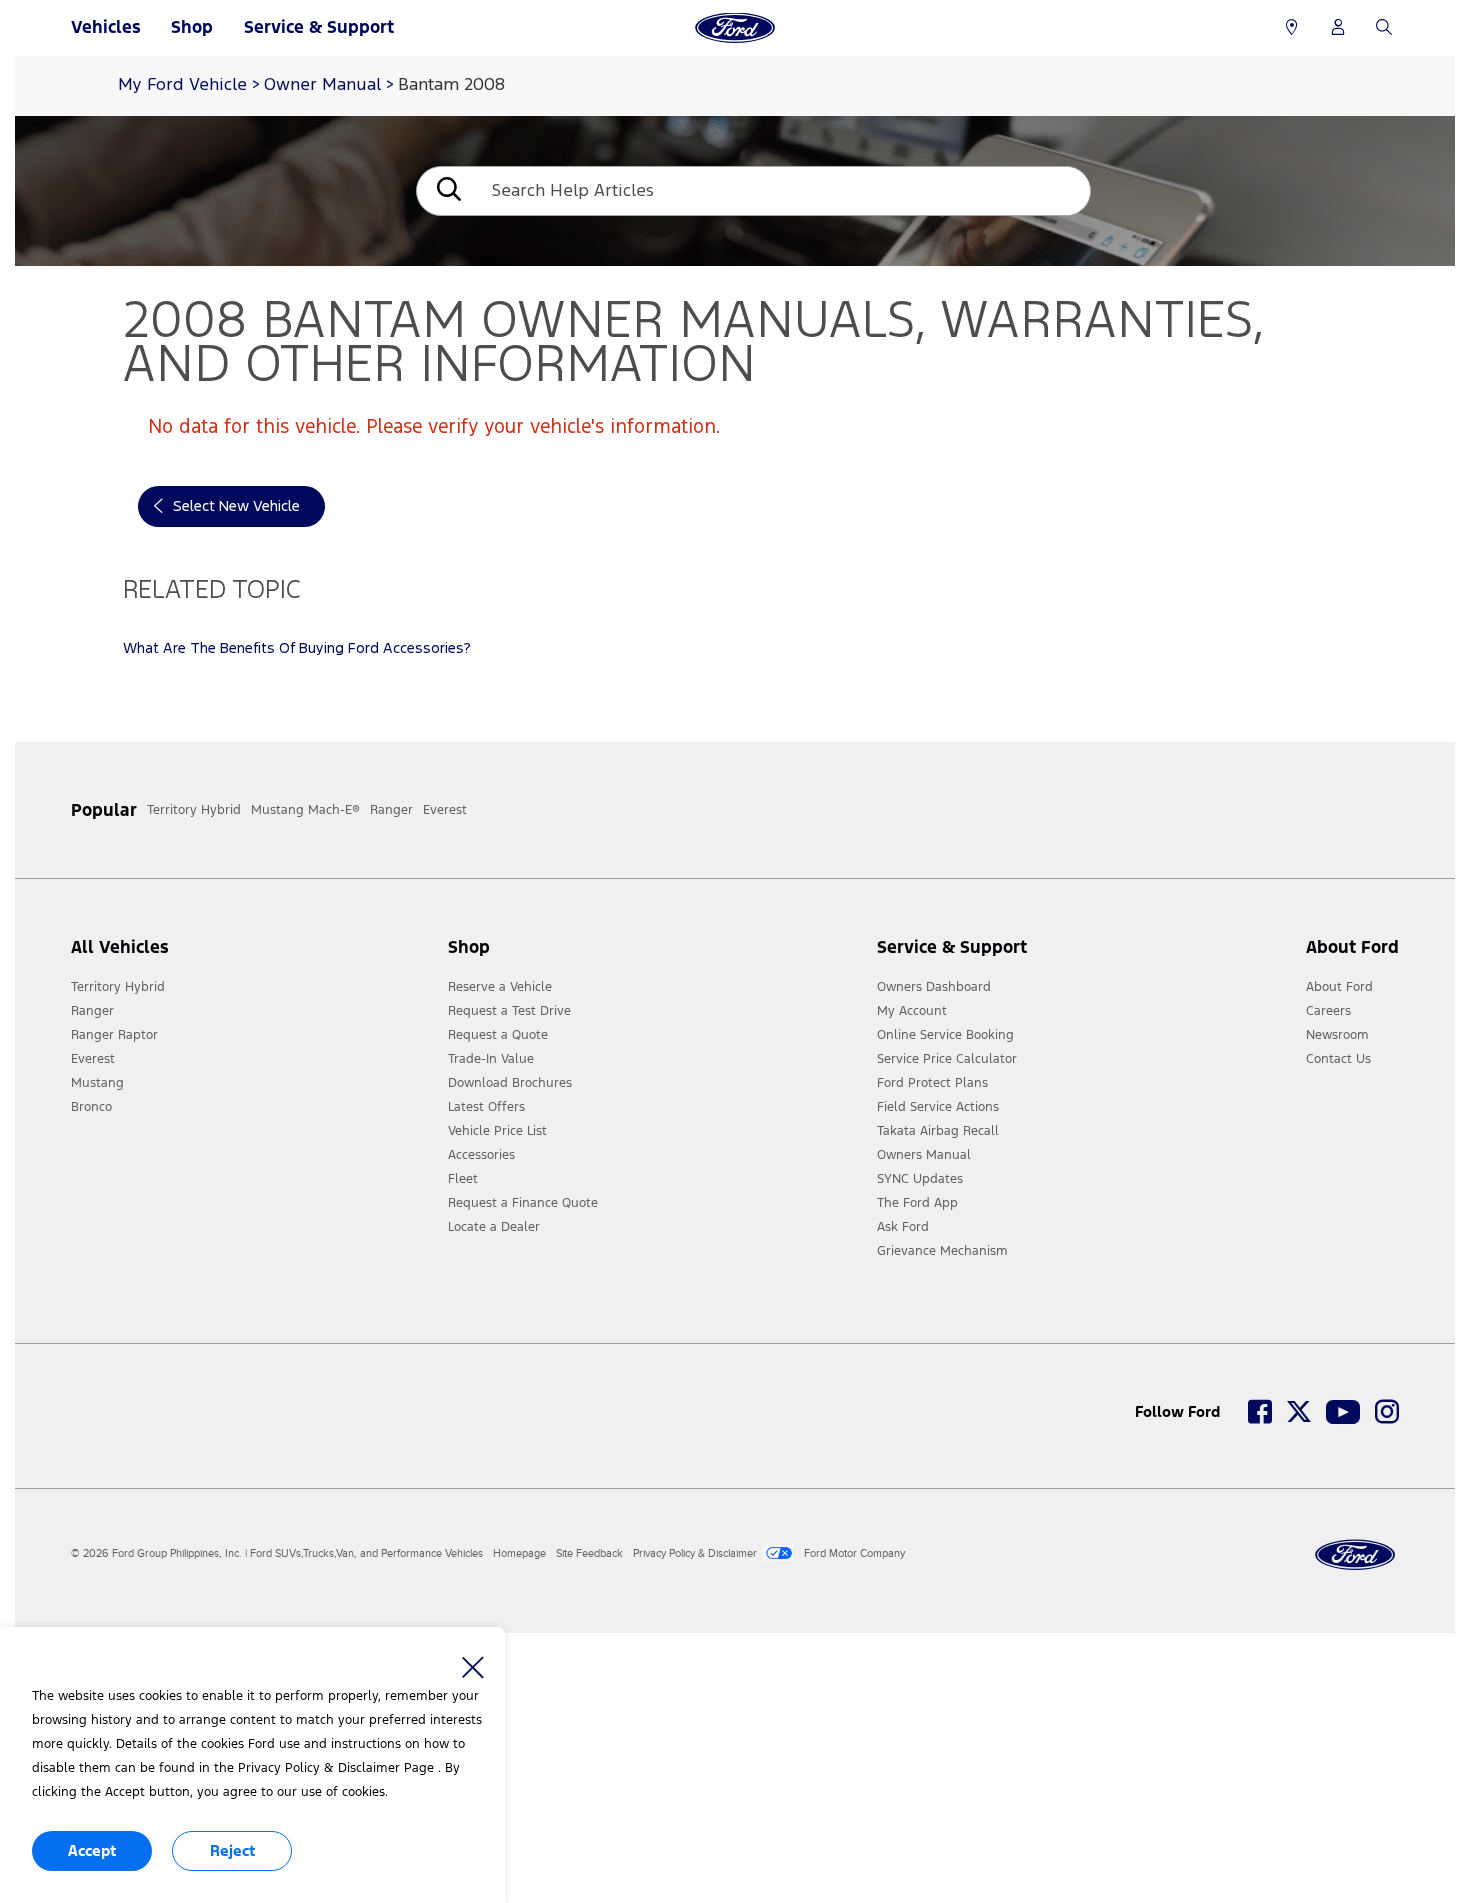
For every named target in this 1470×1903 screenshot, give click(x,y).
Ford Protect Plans (932, 1083)
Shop (192, 27)
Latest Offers (486, 1107)
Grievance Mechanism (942, 1251)
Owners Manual (924, 1155)
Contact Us (1338, 1059)
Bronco (91, 1107)
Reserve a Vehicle (500, 987)
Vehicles (106, 27)
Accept (92, 1850)
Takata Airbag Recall (938, 1131)
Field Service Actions (938, 1107)
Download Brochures (510, 1083)
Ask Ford (903, 1227)
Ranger (92, 1011)
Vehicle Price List (497, 1131)
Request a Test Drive (509, 1011)
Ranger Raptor (114, 1035)
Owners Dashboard (934, 987)
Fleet (463, 1179)
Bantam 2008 (451, 85)
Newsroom (1337, 1035)
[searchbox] (783, 191)
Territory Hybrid (118, 987)
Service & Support (319, 27)
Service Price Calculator (947, 1059)
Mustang (97, 1083)
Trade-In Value (491, 1059)
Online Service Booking (945, 1035)
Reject (232, 1850)
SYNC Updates (920, 1179)
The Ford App (917, 1203)
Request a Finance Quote (523, 1203)
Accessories (481, 1155)
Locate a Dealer (494, 1227)
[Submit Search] (447, 191)
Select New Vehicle (236, 506)
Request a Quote (498, 1035)
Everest (93, 1059)
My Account (912, 1011)
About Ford (1339, 987)
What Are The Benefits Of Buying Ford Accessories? (297, 648)
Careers (1328, 1011)
